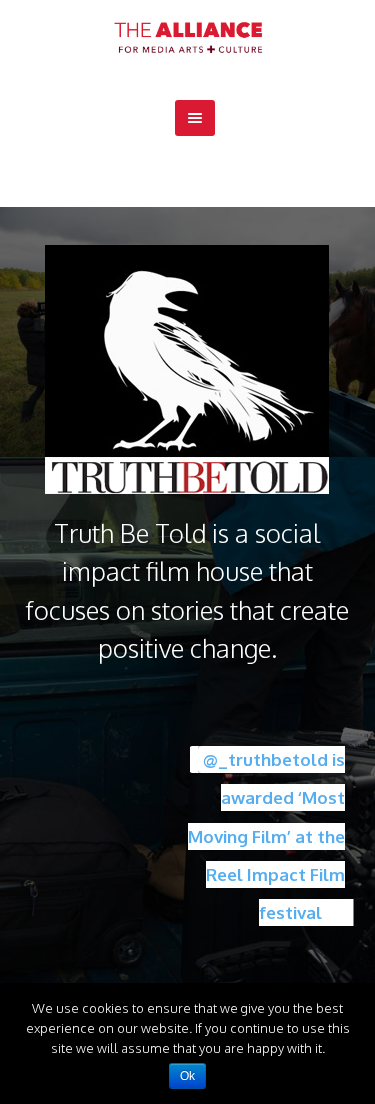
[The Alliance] (188, 37)
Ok (187, 1076)
